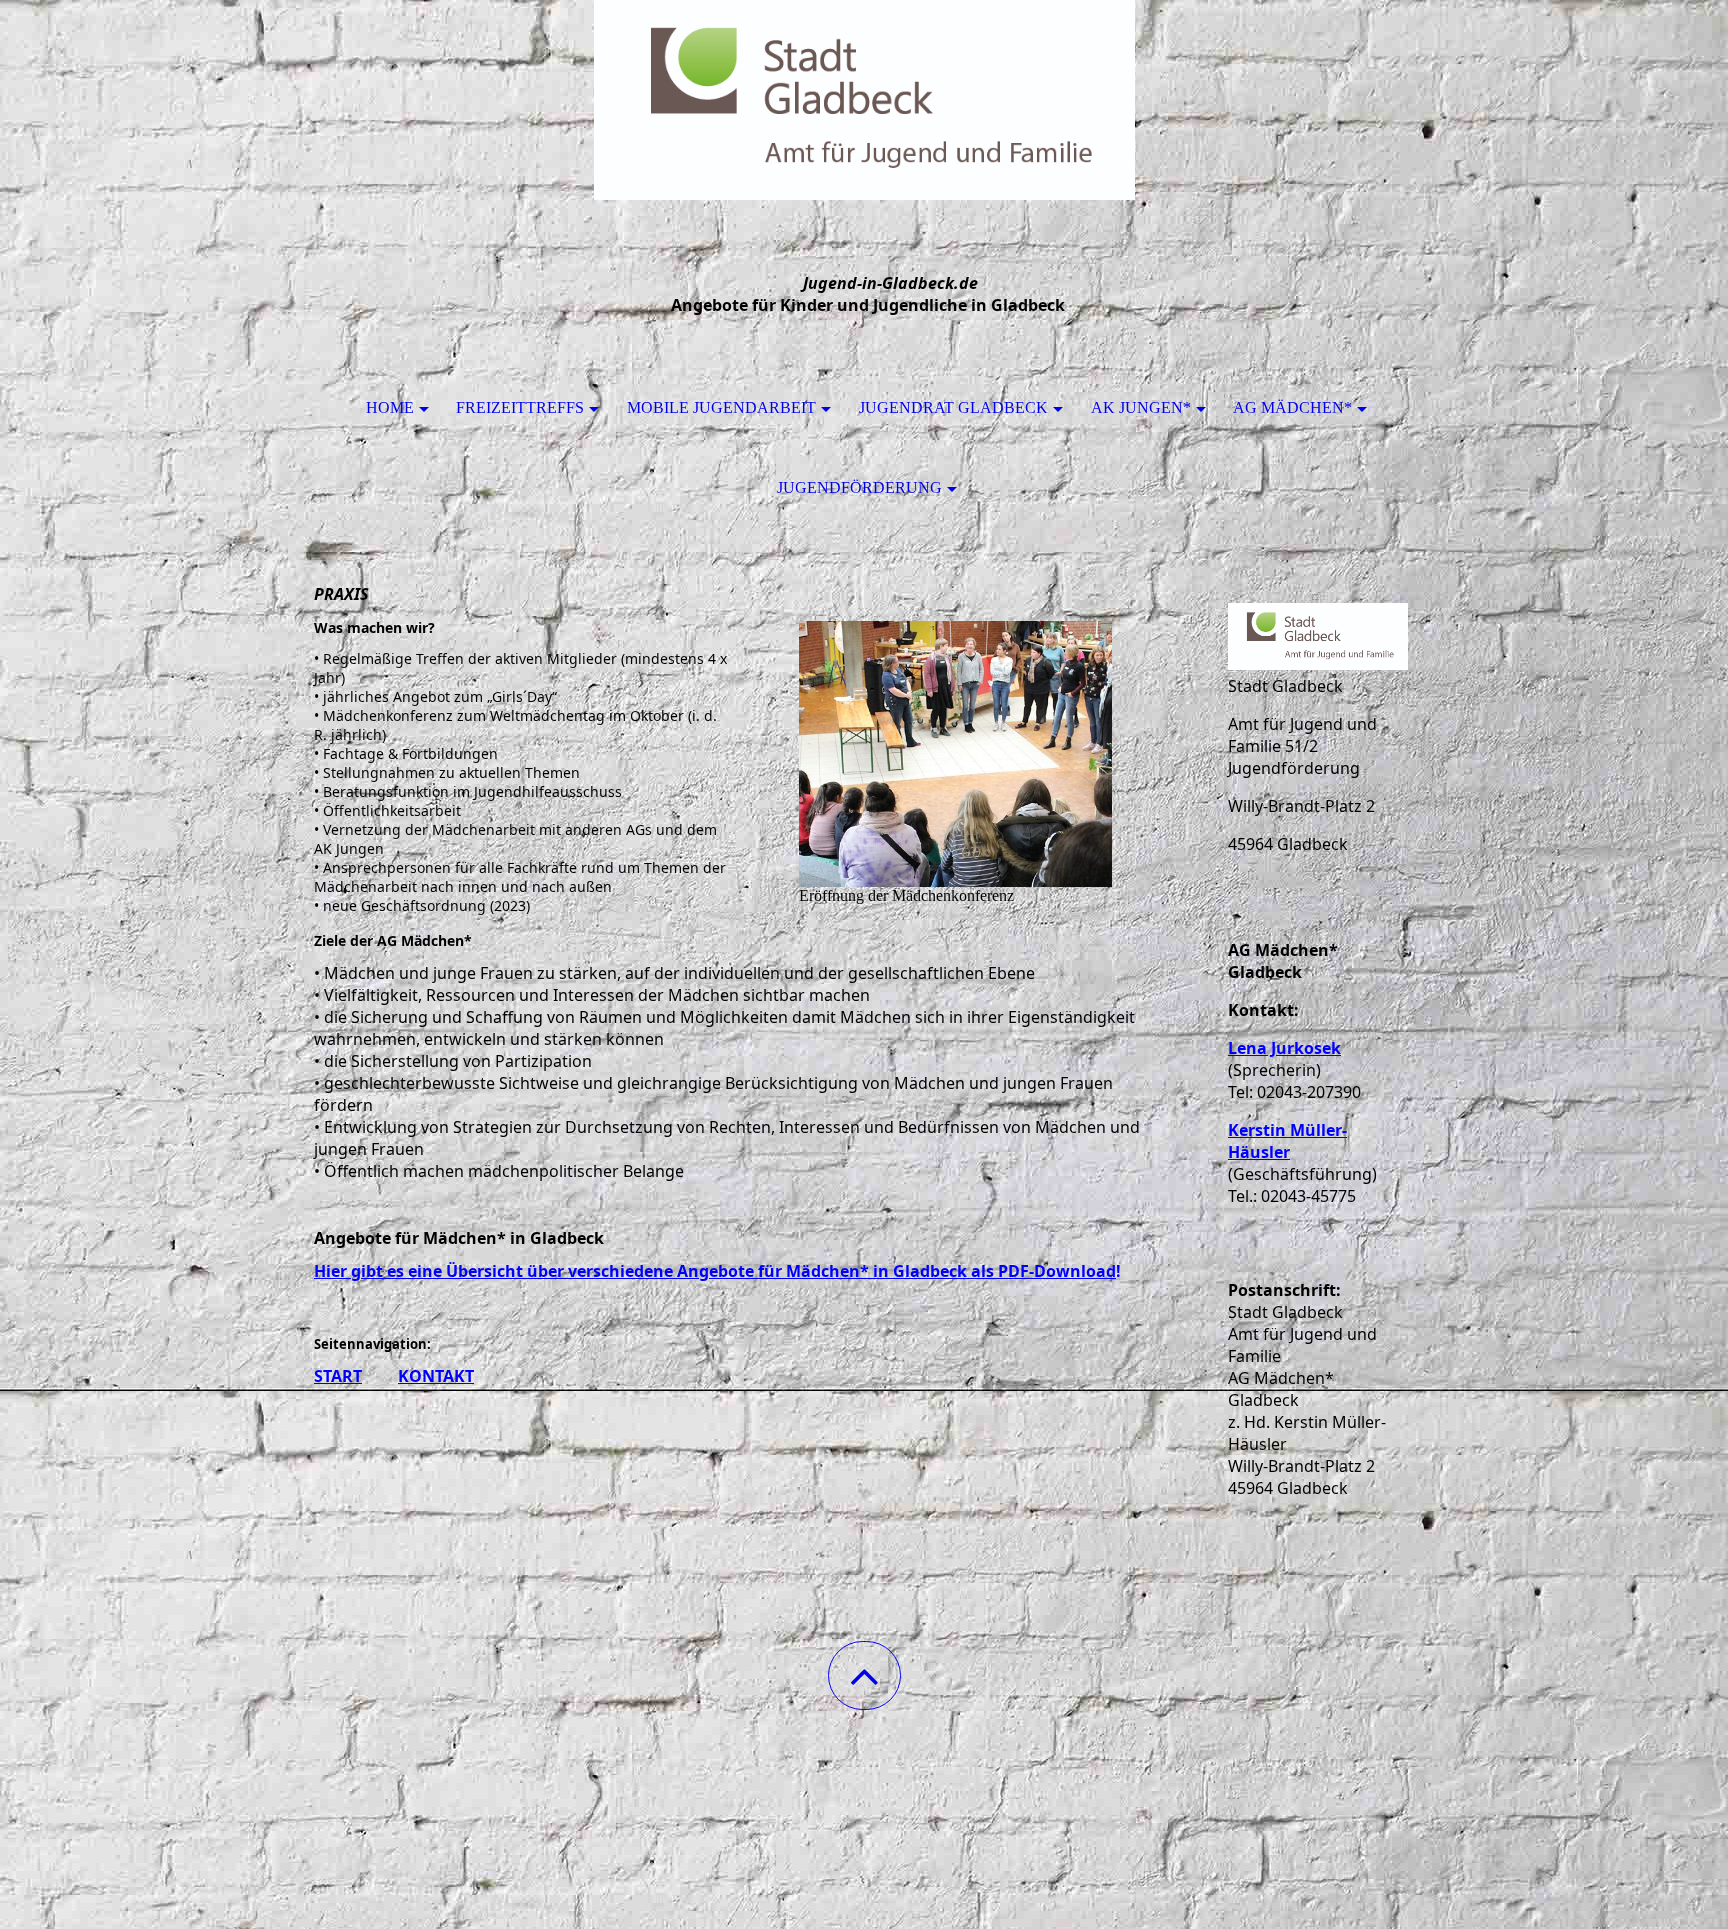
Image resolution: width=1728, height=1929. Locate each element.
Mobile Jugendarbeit (721, 407)
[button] (864, 1675)
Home (390, 407)
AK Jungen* (1141, 407)
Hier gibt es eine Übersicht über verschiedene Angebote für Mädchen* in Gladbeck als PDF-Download (715, 1271)
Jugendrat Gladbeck (953, 407)
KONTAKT (436, 1376)
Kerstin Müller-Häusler (1287, 1141)
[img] (864, 100)
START (338, 1376)
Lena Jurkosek (1284, 1048)
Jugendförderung (859, 487)
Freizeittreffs (520, 407)
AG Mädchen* (1292, 407)
